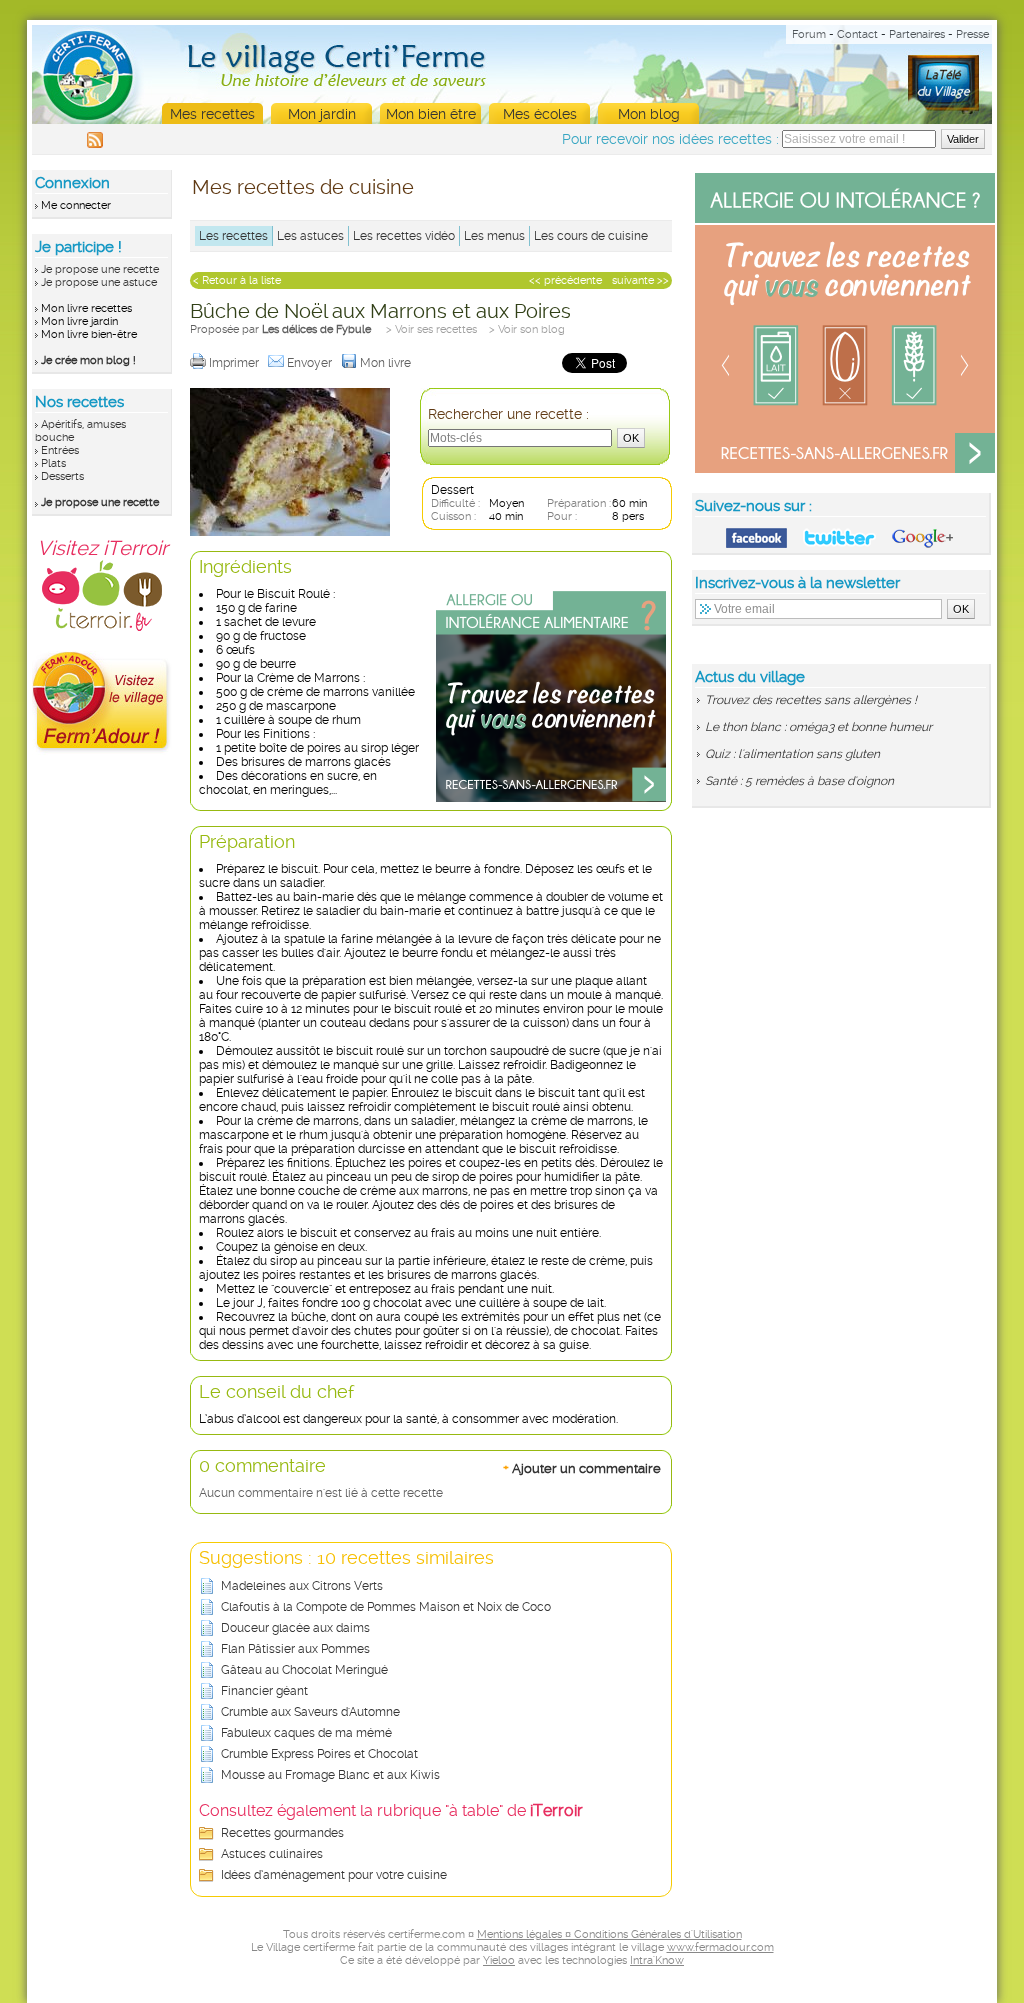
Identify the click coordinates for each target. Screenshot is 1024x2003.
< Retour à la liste (237, 280)
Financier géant (264, 1691)
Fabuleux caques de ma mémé (306, 1733)
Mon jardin (322, 114)
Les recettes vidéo (404, 236)
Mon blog (649, 114)
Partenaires (917, 34)
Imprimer (235, 363)
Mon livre (387, 363)
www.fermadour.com (720, 1947)
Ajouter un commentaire (582, 1468)
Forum (809, 34)
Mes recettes (212, 114)
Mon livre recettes (86, 308)
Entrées (60, 450)
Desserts (62, 476)
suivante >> (640, 280)
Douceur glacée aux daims (295, 1628)
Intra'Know (657, 1960)
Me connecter (76, 205)
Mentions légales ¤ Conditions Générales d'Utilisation (609, 1934)
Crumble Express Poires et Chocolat (319, 1754)
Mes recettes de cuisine (303, 187)
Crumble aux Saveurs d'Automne (310, 1712)
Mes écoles (540, 114)
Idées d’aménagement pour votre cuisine (334, 1875)
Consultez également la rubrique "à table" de (391, 1810)
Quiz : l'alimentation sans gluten (792, 754)
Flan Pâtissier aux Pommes (295, 1649)
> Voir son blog (527, 329)
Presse (972, 34)
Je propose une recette (100, 269)
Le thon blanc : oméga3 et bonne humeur (818, 727)
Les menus (494, 236)
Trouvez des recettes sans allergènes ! (811, 700)
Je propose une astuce (99, 282)
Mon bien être (431, 114)
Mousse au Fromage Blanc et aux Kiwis (330, 1775)
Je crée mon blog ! (88, 360)
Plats (53, 463)
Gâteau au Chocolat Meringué (304, 1670)
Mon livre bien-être (89, 334)
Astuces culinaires (272, 1854)
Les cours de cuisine (591, 236)
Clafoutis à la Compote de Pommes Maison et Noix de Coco (386, 1607)
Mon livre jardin (79, 321)
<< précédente (565, 280)
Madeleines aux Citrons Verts (302, 1586)
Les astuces (310, 236)
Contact (857, 34)
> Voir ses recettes (431, 329)
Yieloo (499, 1960)
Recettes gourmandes (282, 1833)
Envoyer (311, 363)
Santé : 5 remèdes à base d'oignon (799, 781)
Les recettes (233, 236)
